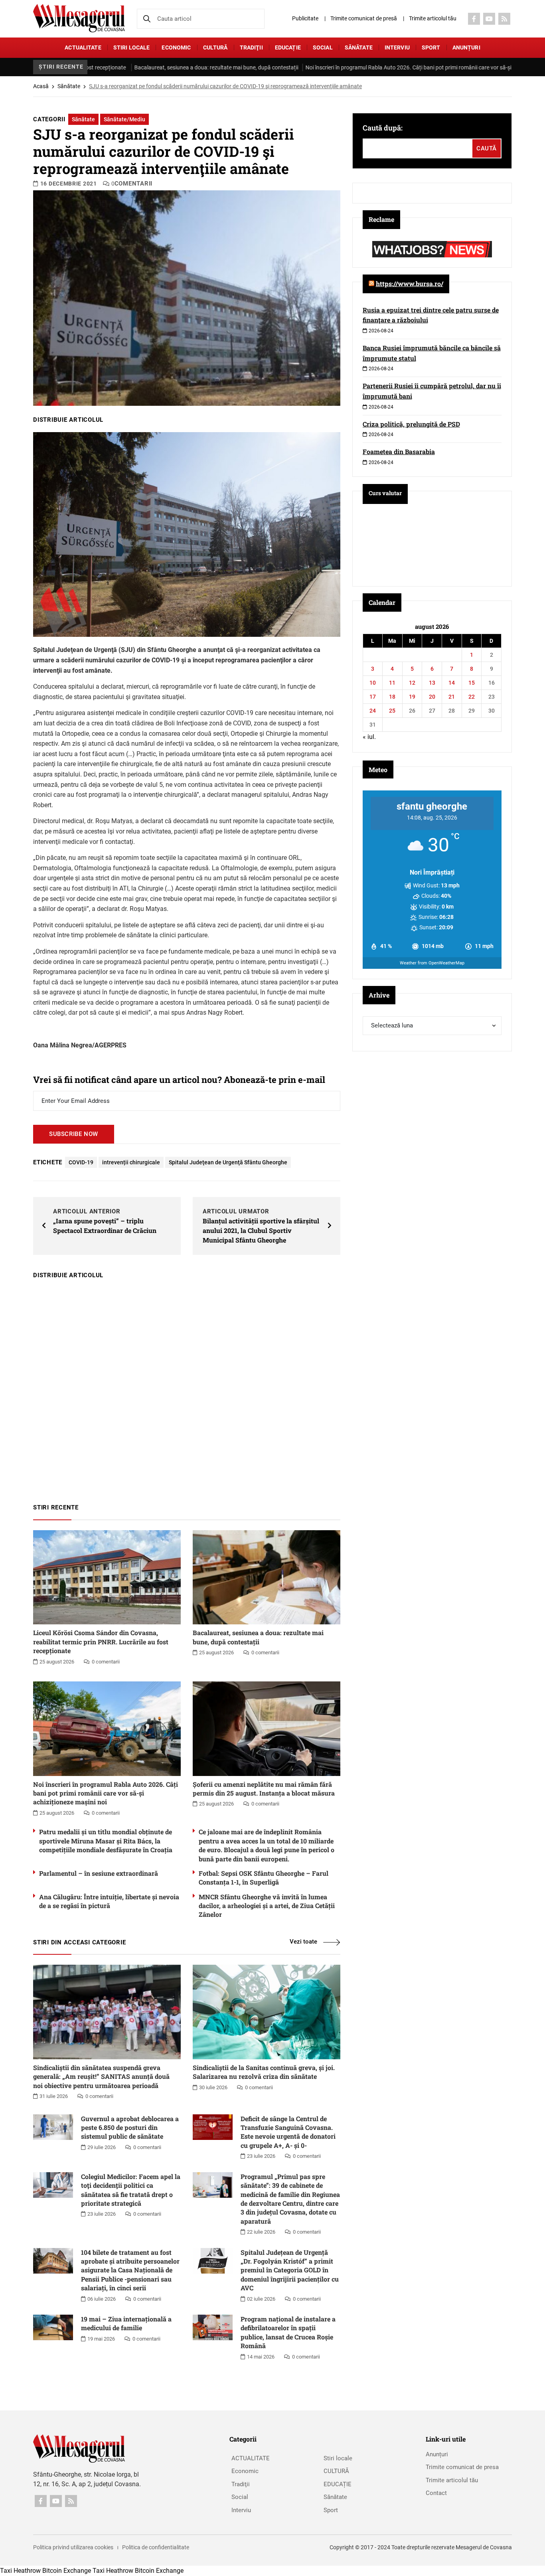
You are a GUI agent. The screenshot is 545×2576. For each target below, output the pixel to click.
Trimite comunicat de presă (364, 18)
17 (373, 697)
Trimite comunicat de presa (462, 2467)
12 (412, 683)
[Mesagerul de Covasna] (79, 18)
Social (323, 47)
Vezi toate (303, 1942)
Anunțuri (466, 47)
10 (373, 683)
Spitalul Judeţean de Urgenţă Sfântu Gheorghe (228, 1162)
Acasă (41, 86)
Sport (431, 47)
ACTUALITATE (83, 47)
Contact (436, 2493)
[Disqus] (187, 1387)
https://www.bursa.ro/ (410, 283)
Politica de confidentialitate (156, 2547)
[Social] (474, 19)
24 (373, 711)
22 (472, 697)
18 (392, 697)
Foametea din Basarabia (399, 451)
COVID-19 (81, 1162)
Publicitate (305, 18)
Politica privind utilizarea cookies (73, 2547)
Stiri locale (132, 47)
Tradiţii (251, 47)
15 (472, 683)
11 (392, 683)
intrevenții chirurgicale (131, 1162)
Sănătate (359, 47)
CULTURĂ (215, 47)
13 (432, 683)
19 (412, 697)
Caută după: (383, 128)
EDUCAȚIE (288, 47)
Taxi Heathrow (20, 2571)
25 (392, 711)
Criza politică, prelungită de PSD (411, 424)
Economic (176, 47)
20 (432, 697)
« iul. (369, 737)
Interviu (397, 47)
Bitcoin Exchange (67, 2571)
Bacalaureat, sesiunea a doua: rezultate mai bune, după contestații (137, 67)
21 (452, 697)
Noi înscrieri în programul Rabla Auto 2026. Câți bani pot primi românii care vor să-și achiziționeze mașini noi (359, 67)
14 (452, 683)
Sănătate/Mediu (124, 119)
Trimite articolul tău (433, 18)
